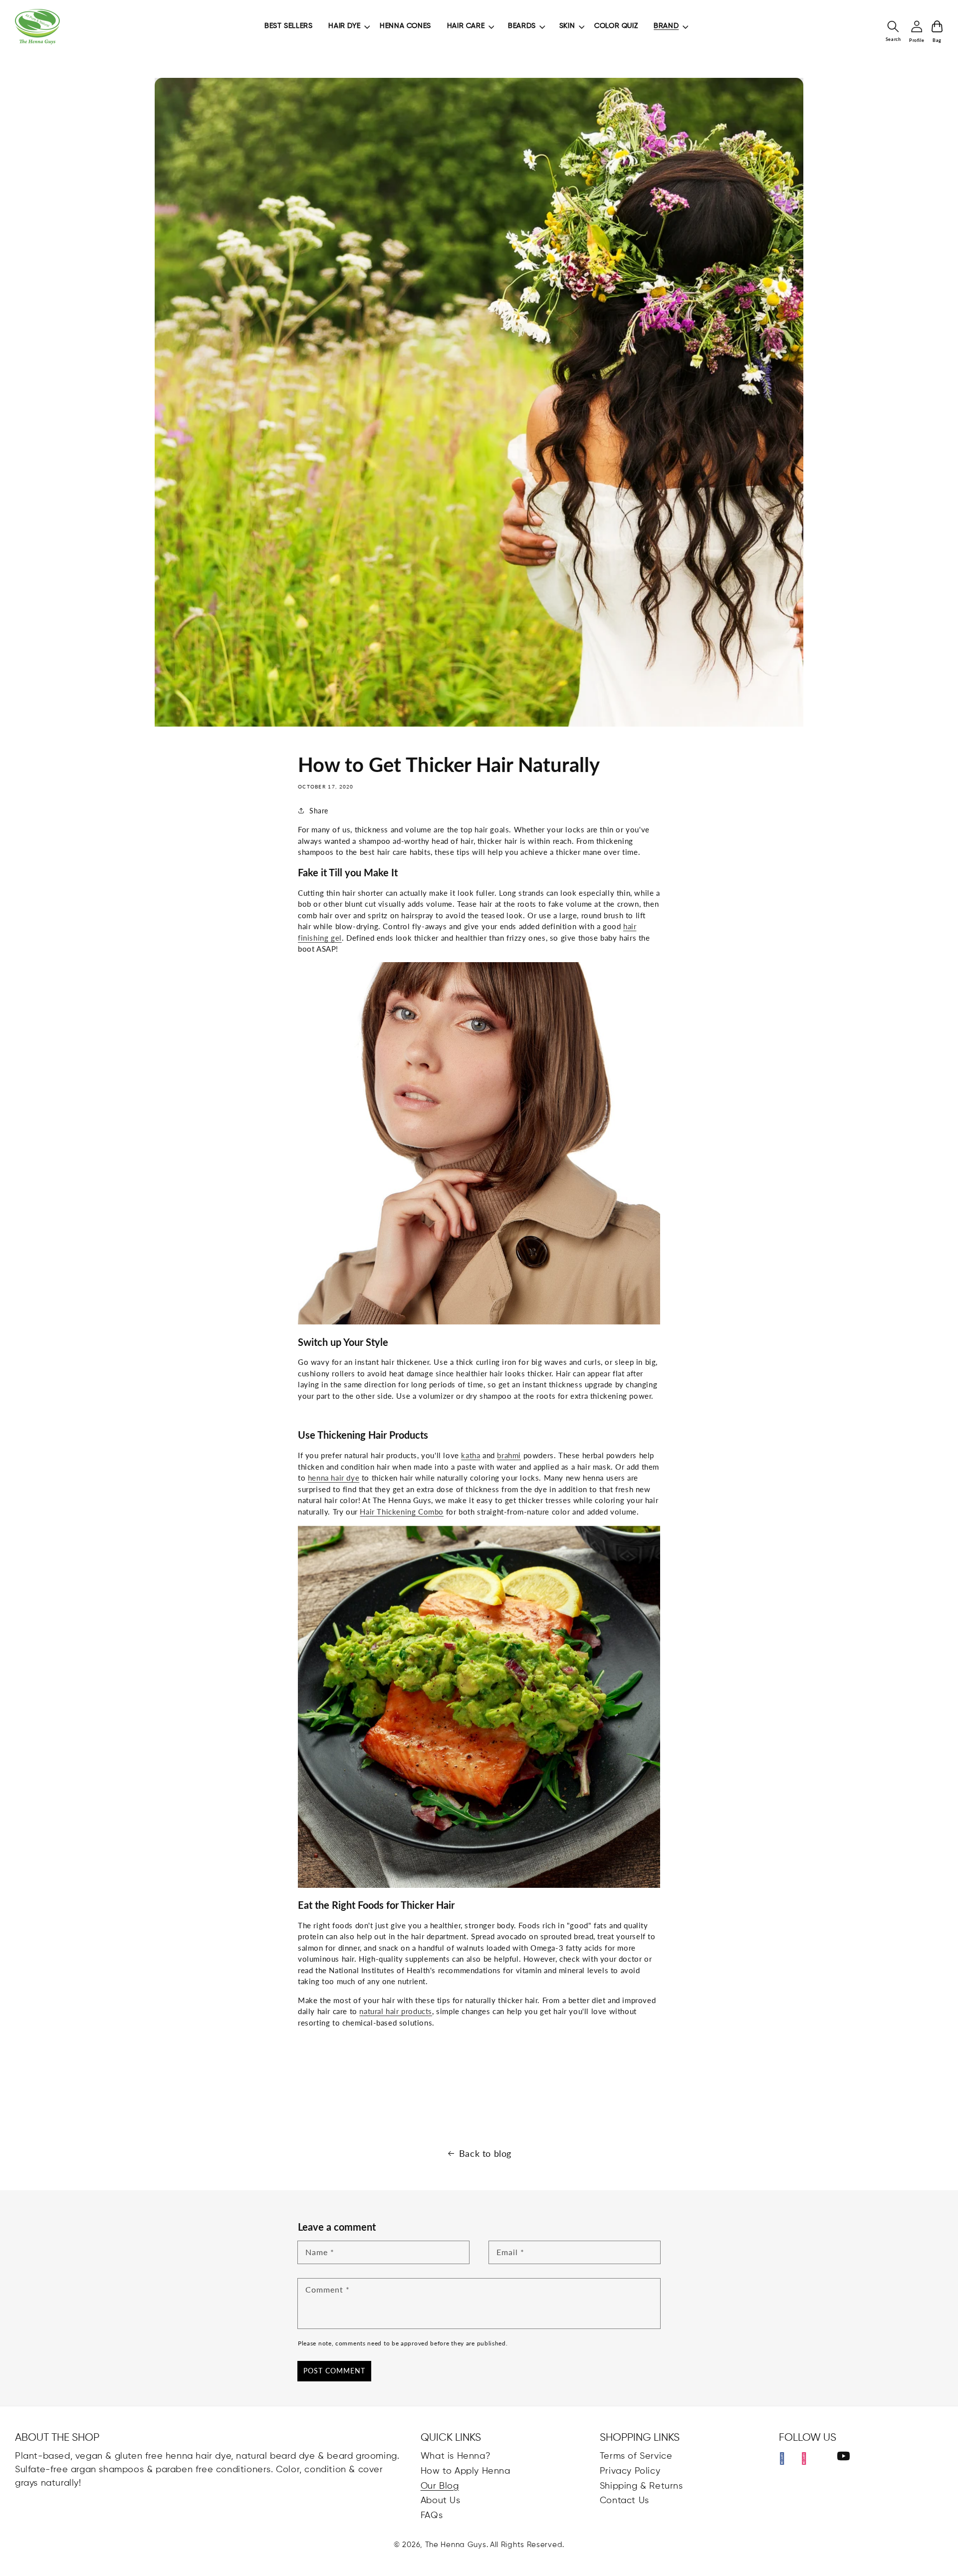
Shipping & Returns (641, 2486)
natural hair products (396, 2011)
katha (471, 1455)
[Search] (893, 26)
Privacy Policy (630, 2471)
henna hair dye (334, 1478)
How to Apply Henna (466, 2471)
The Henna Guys (456, 2545)
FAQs (432, 2516)
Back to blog (485, 2153)
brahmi (509, 1455)
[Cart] (937, 26)
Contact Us (624, 2501)
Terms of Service (636, 2456)
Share (319, 811)
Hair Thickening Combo (402, 1512)
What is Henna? (456, 2456)
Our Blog (440, 2486)
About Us (441, 2501)
